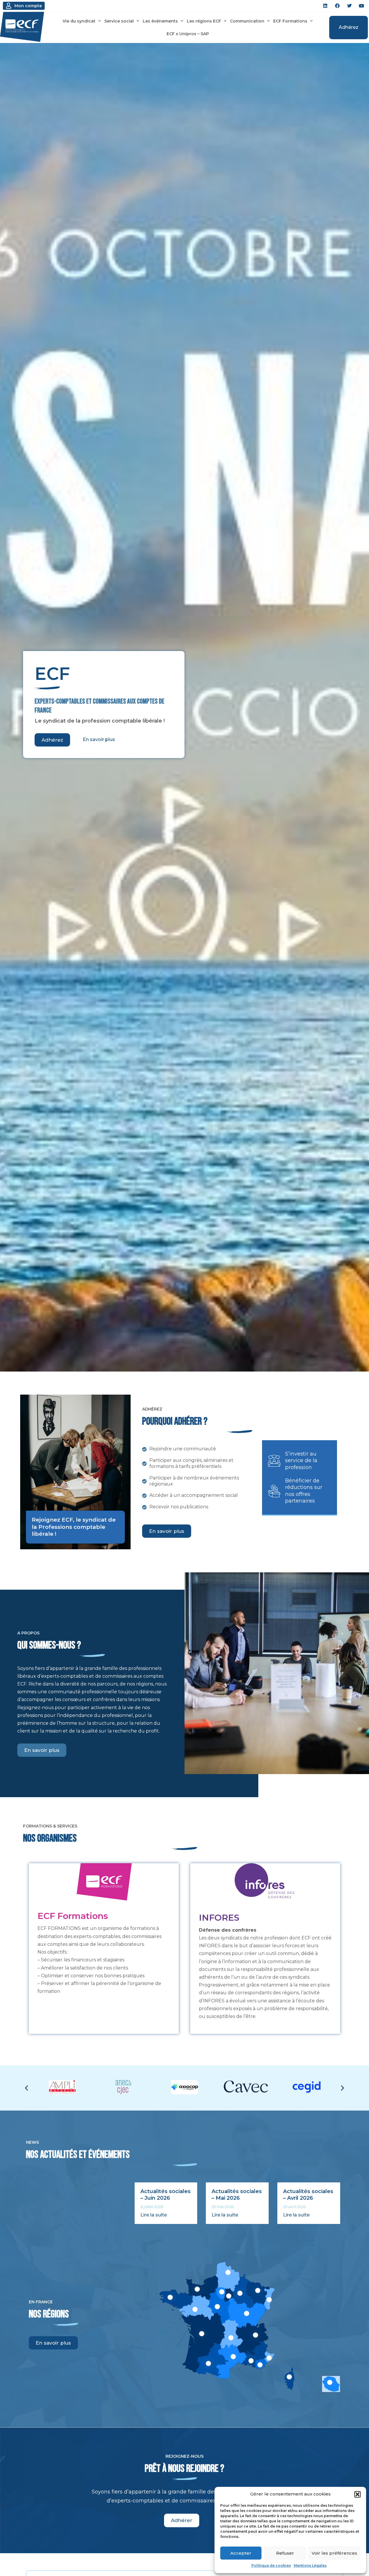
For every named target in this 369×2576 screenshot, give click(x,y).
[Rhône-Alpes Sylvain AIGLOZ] (256, 2335)
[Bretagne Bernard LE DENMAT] (170, 2297)
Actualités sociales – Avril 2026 (308, 2195)
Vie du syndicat (79, 21)
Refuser (285, 2553)
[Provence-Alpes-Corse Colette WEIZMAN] (251, 2361)
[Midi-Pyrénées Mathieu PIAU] (208, 2363)
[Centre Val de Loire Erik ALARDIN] (217, 2307)
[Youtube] (362, 6)
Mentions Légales (310, 2565)
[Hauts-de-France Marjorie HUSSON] (228, 2272)
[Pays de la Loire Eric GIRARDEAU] (195, 2309)
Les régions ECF (204, 21)
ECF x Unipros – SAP (188, 34)
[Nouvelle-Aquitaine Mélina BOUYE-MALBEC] (202, 2334)
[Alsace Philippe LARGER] (269, 2300)
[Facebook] (337, 6)
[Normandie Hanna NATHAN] (197, 2289)
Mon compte (28, 6)
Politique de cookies (271, 2565)
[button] (357, 2494)
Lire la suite (154, 2215)
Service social (119, 21)
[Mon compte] (9, 6)
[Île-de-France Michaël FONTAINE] (222, 2292)
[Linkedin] (325, 6)
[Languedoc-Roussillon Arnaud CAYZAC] (233, 2357)
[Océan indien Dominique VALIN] (330, 2382)
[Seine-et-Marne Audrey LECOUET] (229, 2296)
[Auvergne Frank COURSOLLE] (231, 2338)
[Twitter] (349, 6)
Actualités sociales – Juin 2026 (165, 2195)
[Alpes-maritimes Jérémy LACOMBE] (269, 2358)
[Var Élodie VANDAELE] (260, 2365)
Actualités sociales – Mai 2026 (237, 2195)
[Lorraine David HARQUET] (258, 2290)
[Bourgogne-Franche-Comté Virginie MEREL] (246, 2313)
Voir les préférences (334, 2553)
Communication (247, 21)
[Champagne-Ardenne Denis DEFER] (240, 2293)
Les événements (160, 21)
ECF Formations (290, 21)
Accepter (241, 2553)
